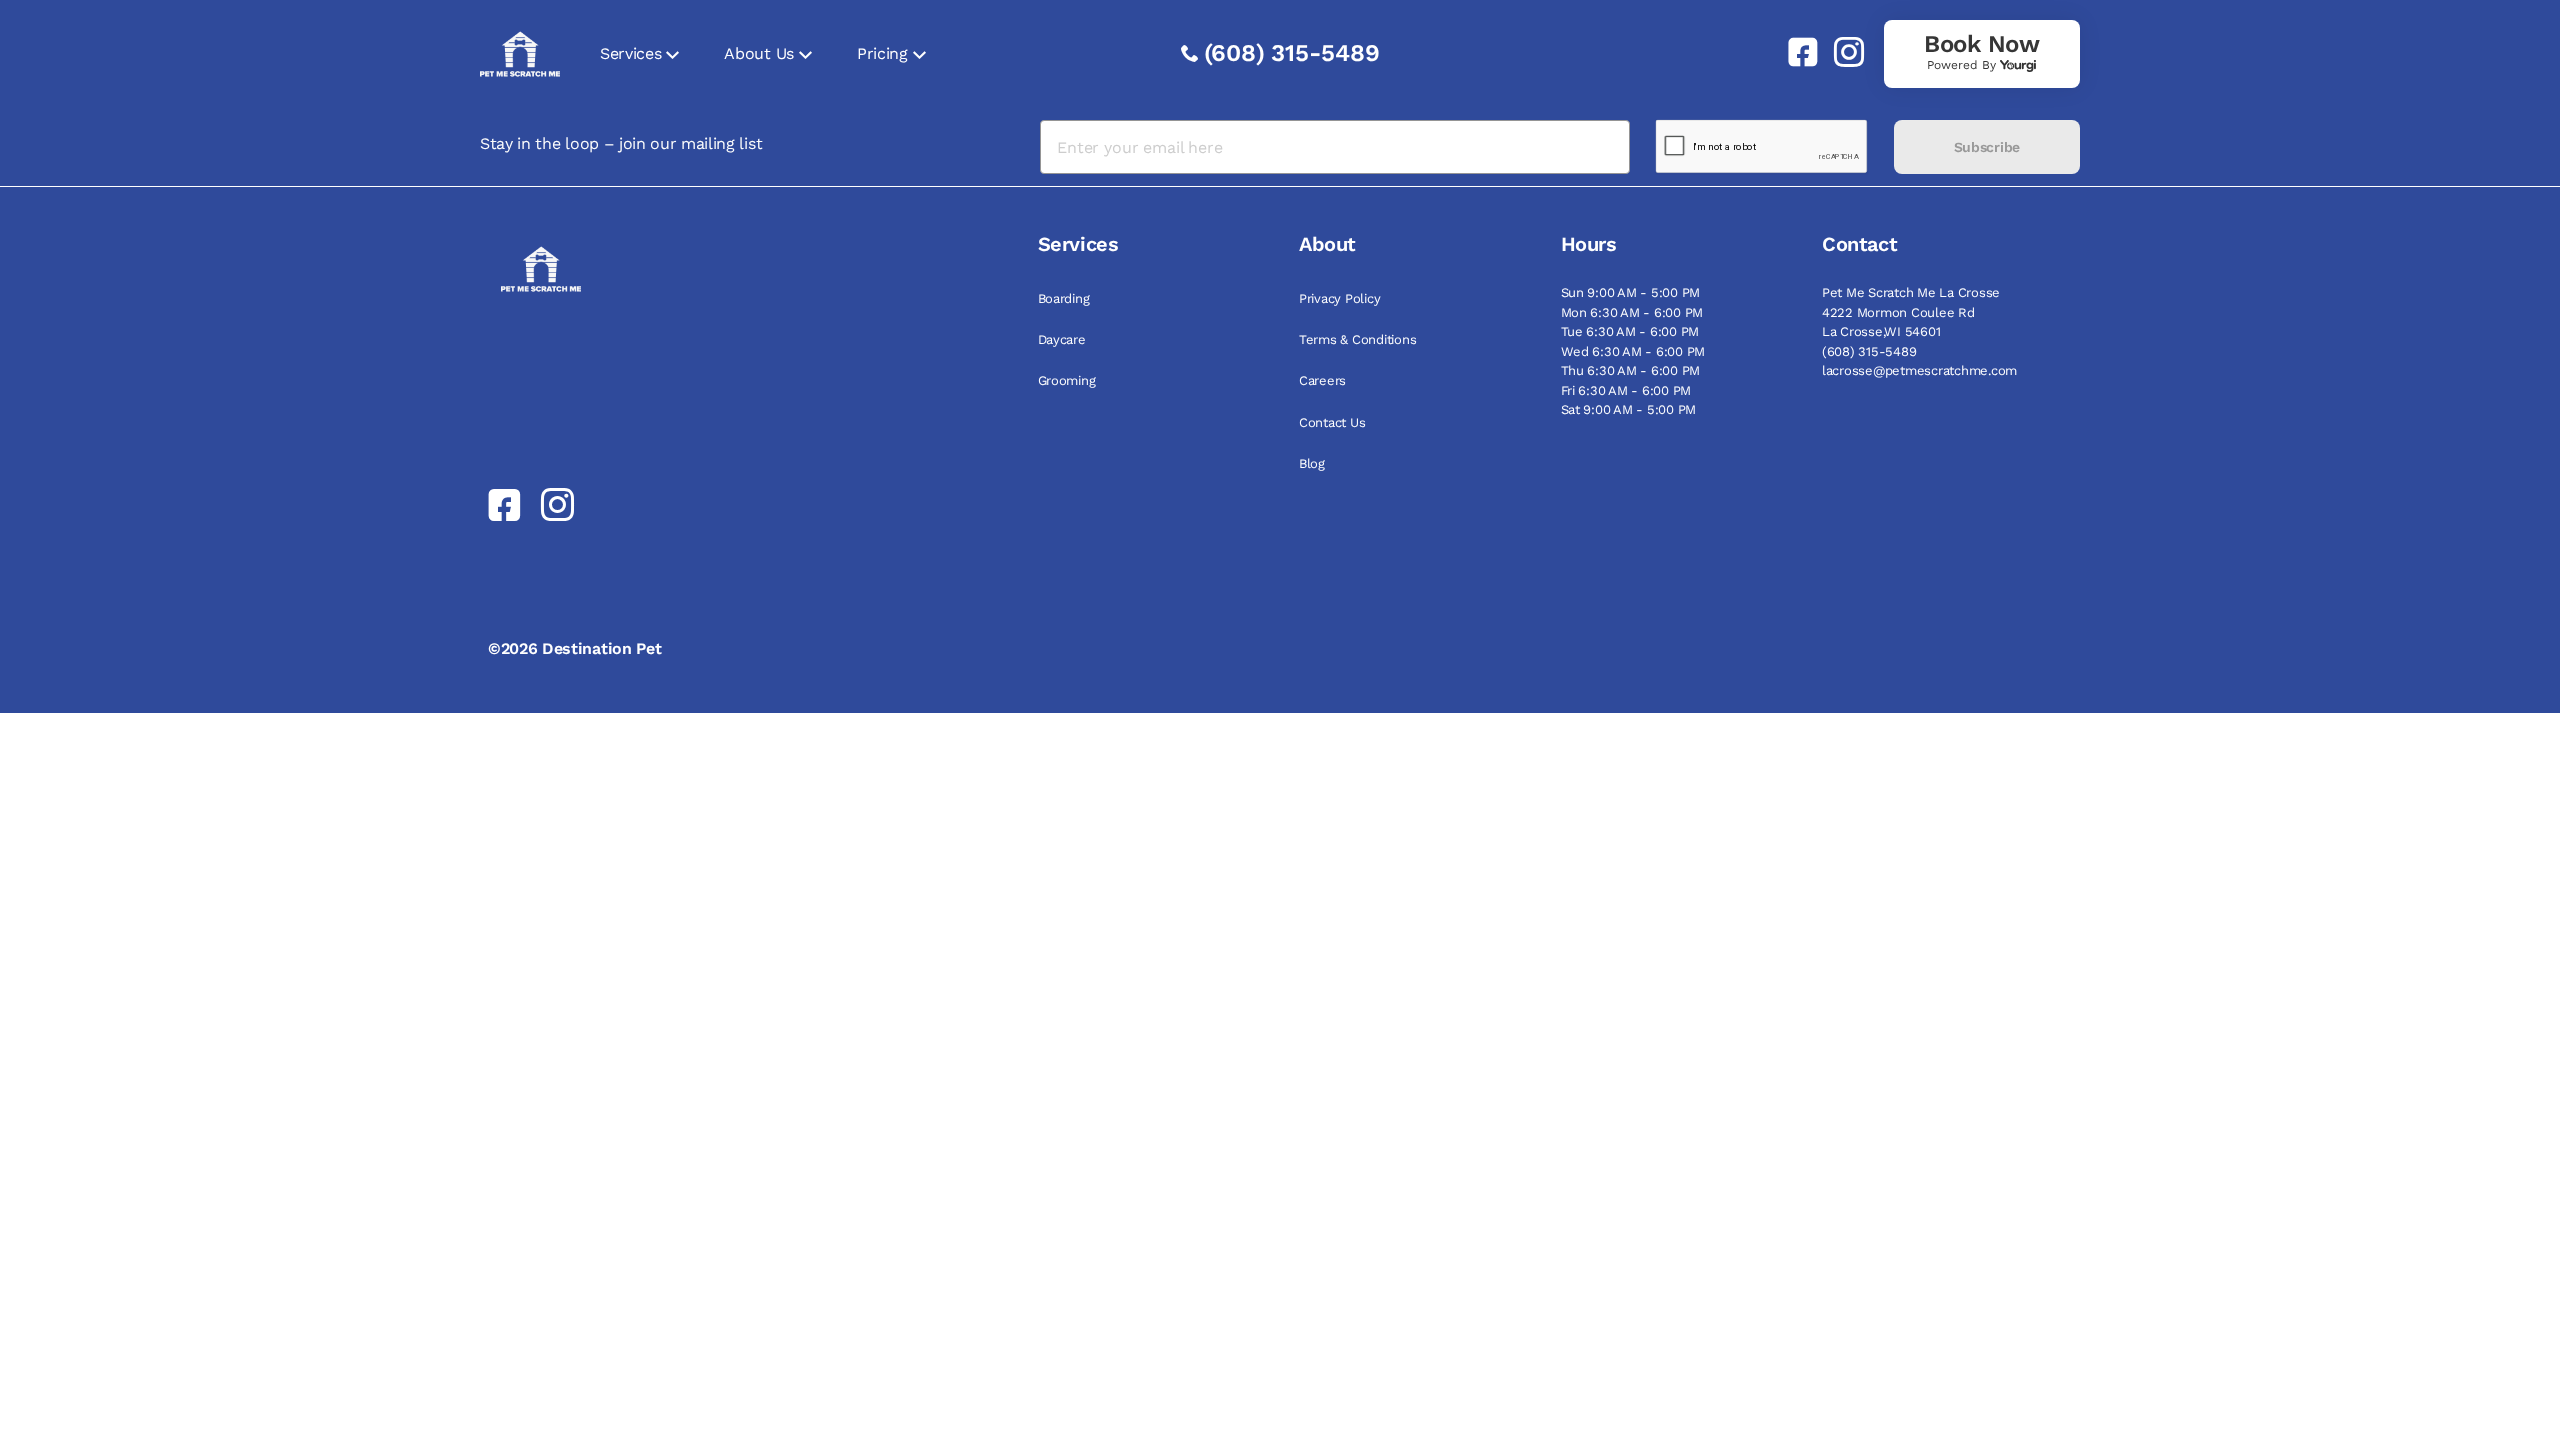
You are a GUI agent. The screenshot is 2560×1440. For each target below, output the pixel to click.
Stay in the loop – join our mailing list (621, 143)
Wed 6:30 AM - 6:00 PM (1633, 351)
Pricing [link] (882, 53)
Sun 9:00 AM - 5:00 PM (1631, 292)
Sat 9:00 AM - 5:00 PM (1629, 409)
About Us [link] (758, 53)
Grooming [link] (1067, 380)
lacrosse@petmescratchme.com (1919, 370)
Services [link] (630, 53)
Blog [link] (1312, 463)
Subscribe (1987, 147)
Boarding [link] (1064, 298)
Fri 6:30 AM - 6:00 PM (1626, 390)
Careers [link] (1322, 380)
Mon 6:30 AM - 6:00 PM (1632, 312)
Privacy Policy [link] (1339, 298)
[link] (1795, 52)
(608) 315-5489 (1292, 53)
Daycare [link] (1062, 339)
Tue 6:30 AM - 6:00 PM (1630, 331)
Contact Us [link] (1332, 422)
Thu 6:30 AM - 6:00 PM (1631, 370)
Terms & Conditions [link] (1357, 339)
